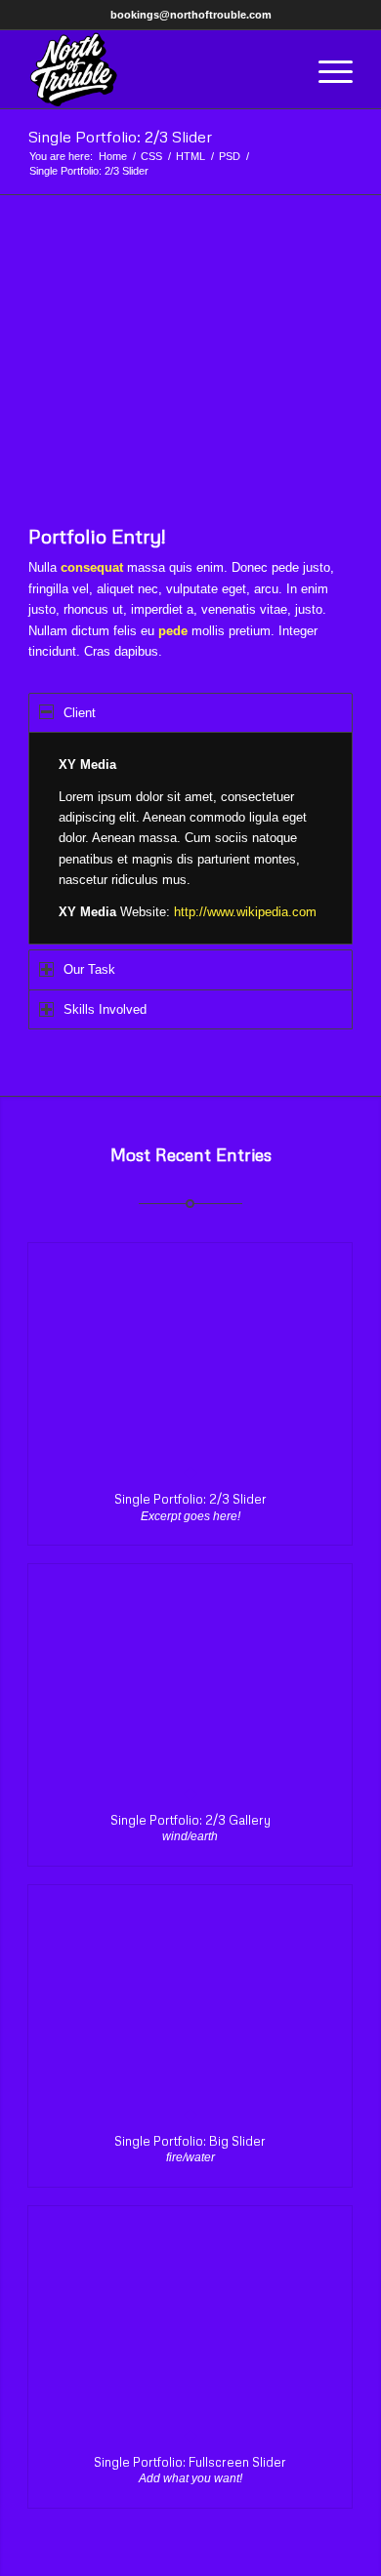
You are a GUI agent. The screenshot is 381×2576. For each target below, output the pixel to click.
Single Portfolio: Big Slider (190, 2141)
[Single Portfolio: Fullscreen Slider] (190, 2321)
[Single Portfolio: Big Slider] (190, 2000)
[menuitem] (326, 69)
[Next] (309, 375)
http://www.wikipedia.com (245, 912)
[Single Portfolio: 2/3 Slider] (190, 1358)
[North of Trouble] (158, 69)
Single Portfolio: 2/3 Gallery (190, 1820)
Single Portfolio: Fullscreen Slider (190, 2462)
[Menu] (326, 69)
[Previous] (72, 375)
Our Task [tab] (89, 969)
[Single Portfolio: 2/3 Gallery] (190, 1679)
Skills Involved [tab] (105, 1009)
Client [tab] (80, 713)
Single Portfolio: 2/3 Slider (120, 137)
